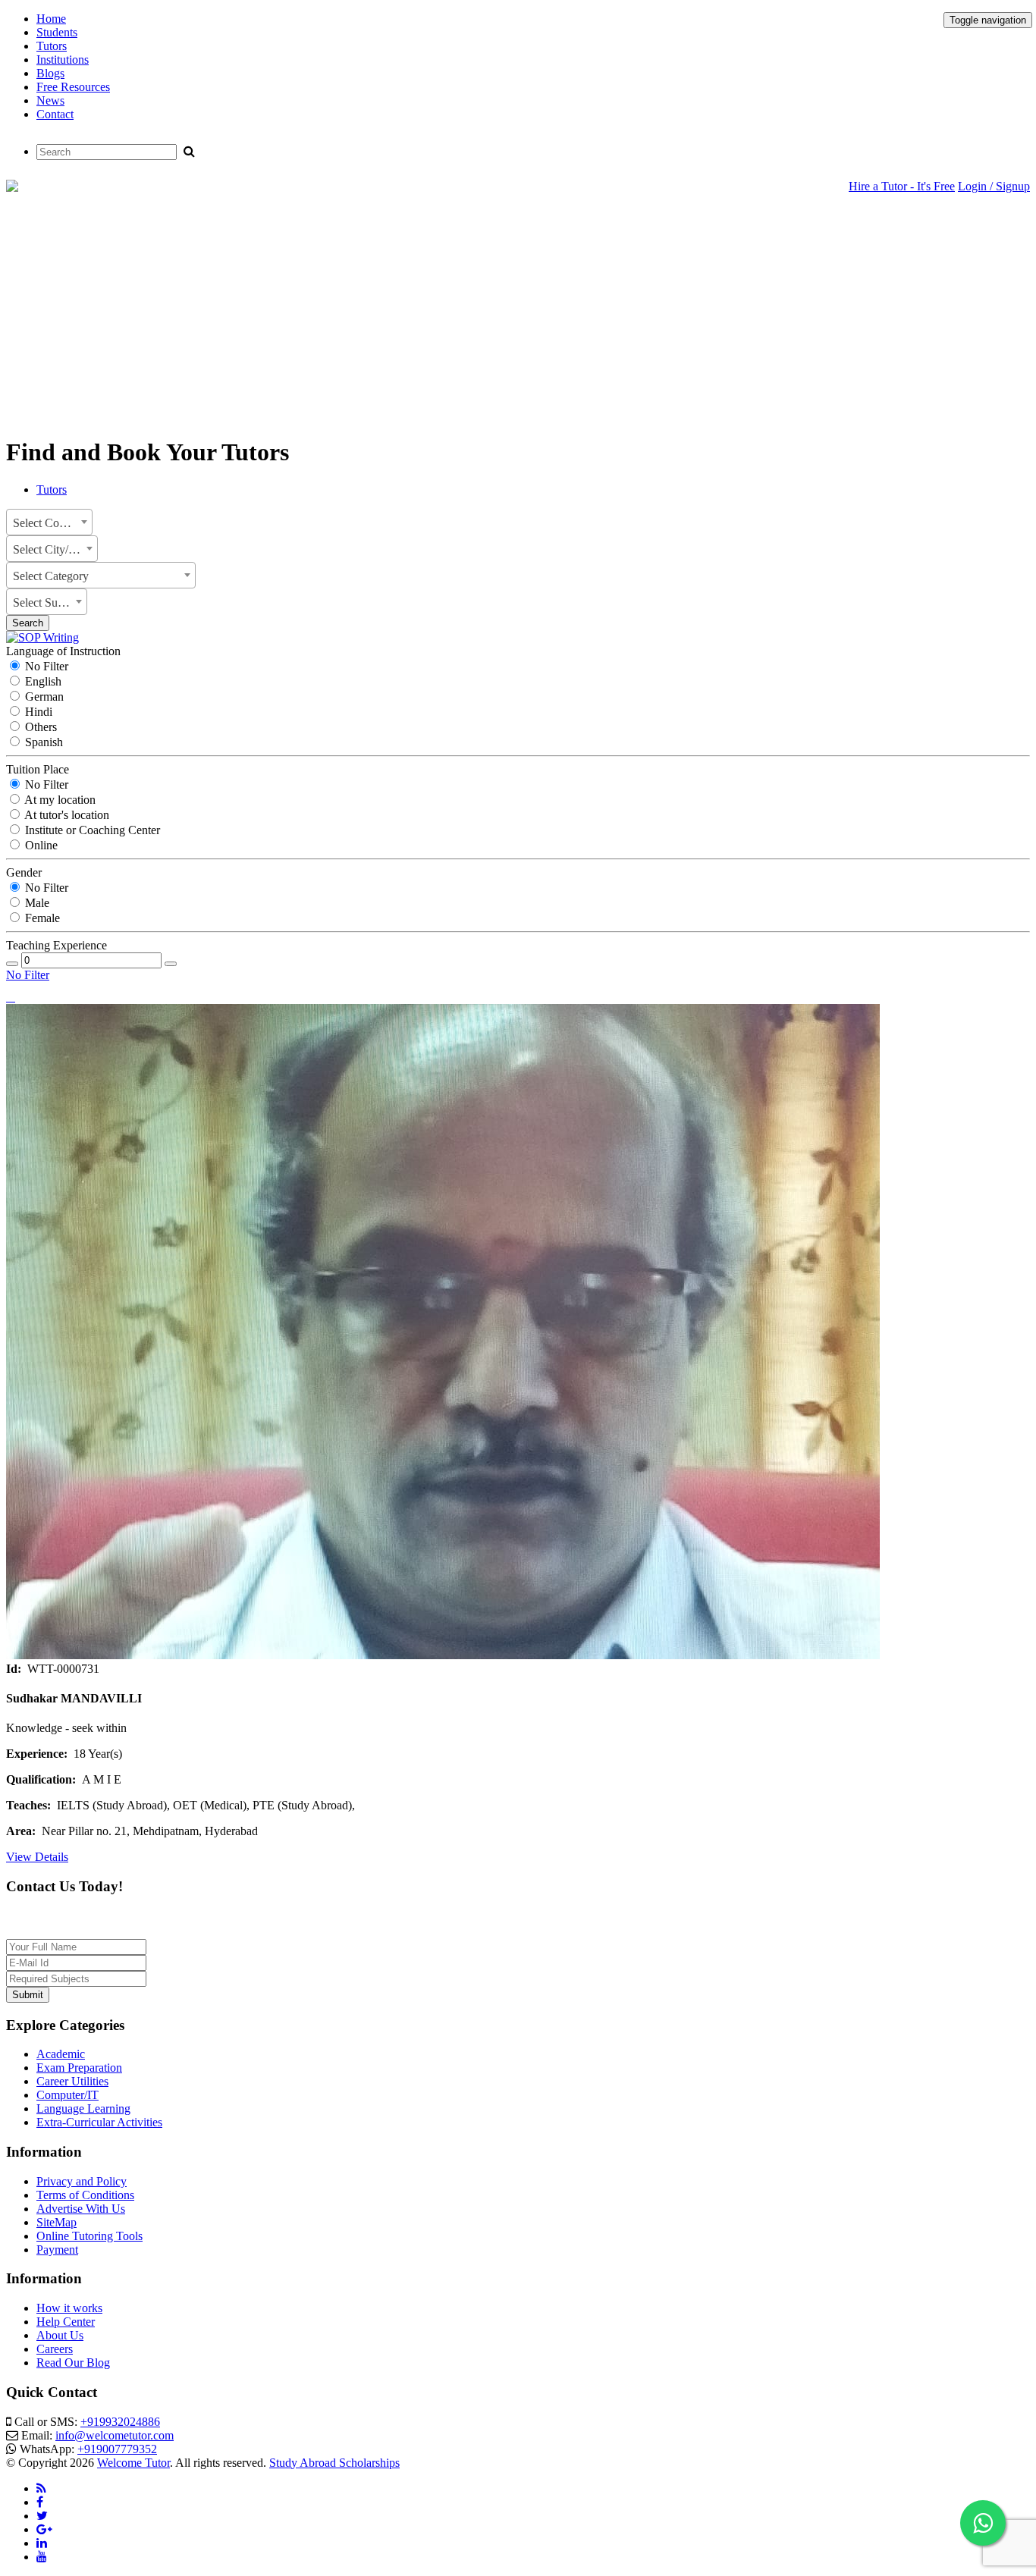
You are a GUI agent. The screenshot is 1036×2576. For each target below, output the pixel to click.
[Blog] (41, 2488)
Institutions (63, 60)
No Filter (45, 666)
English (42, 681)
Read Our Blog (73, 2363)
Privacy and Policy (82, 2181)
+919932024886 (120, 2422)
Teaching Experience (57, 945)
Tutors (52, 46)
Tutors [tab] (52, 489)
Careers (55, 2349)
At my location (59, 800)
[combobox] (49, 522)
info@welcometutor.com (115, 2435)
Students (57, 32)
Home (51, 19)
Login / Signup (994, 186)
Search (28, 623)
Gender (24, 872)
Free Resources (73, 87)
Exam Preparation (79, 2068)
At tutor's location (66, 815)
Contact (55, 114)
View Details (37, 1857)
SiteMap (57, 2222)
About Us (60, 2335)
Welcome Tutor (133, 2463)
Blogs (50, 73)
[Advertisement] (518, 316)
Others (39, 727)
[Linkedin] (42, 2543)
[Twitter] (42, 2516)
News (50, 100)
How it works (69, 2308)
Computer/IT (67, 2095)
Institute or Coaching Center (91, 830)
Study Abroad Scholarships (334, 2463)
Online (40, 845)
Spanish (42, 742)
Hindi (37, 712)
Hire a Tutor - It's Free (902, 186)
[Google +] (44, 2529)
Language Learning (83, 2108)
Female (41, 918)
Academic (61, 2054)
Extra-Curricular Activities (99, 2122)
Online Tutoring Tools (89, 2236)
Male (36, 903)
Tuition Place (38, 769)
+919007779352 (117, 2449)
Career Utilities (72, 2081)
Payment (57, 2250)
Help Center (66, 2322)
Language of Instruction (63, 651)
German (43, 697)
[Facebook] (40, 2502)
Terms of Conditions (85, 2195)
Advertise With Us (81, 2209)
